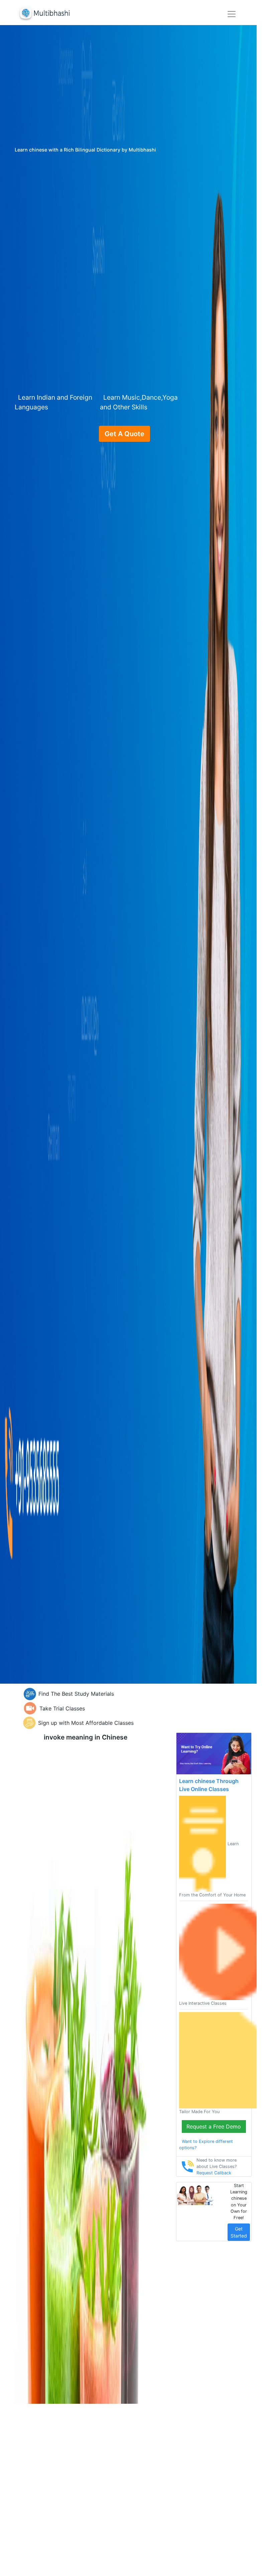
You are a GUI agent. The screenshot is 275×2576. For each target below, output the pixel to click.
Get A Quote (124, 434)
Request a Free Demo (214, 2126)
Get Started (239, 2232)
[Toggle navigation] (232, 14)
